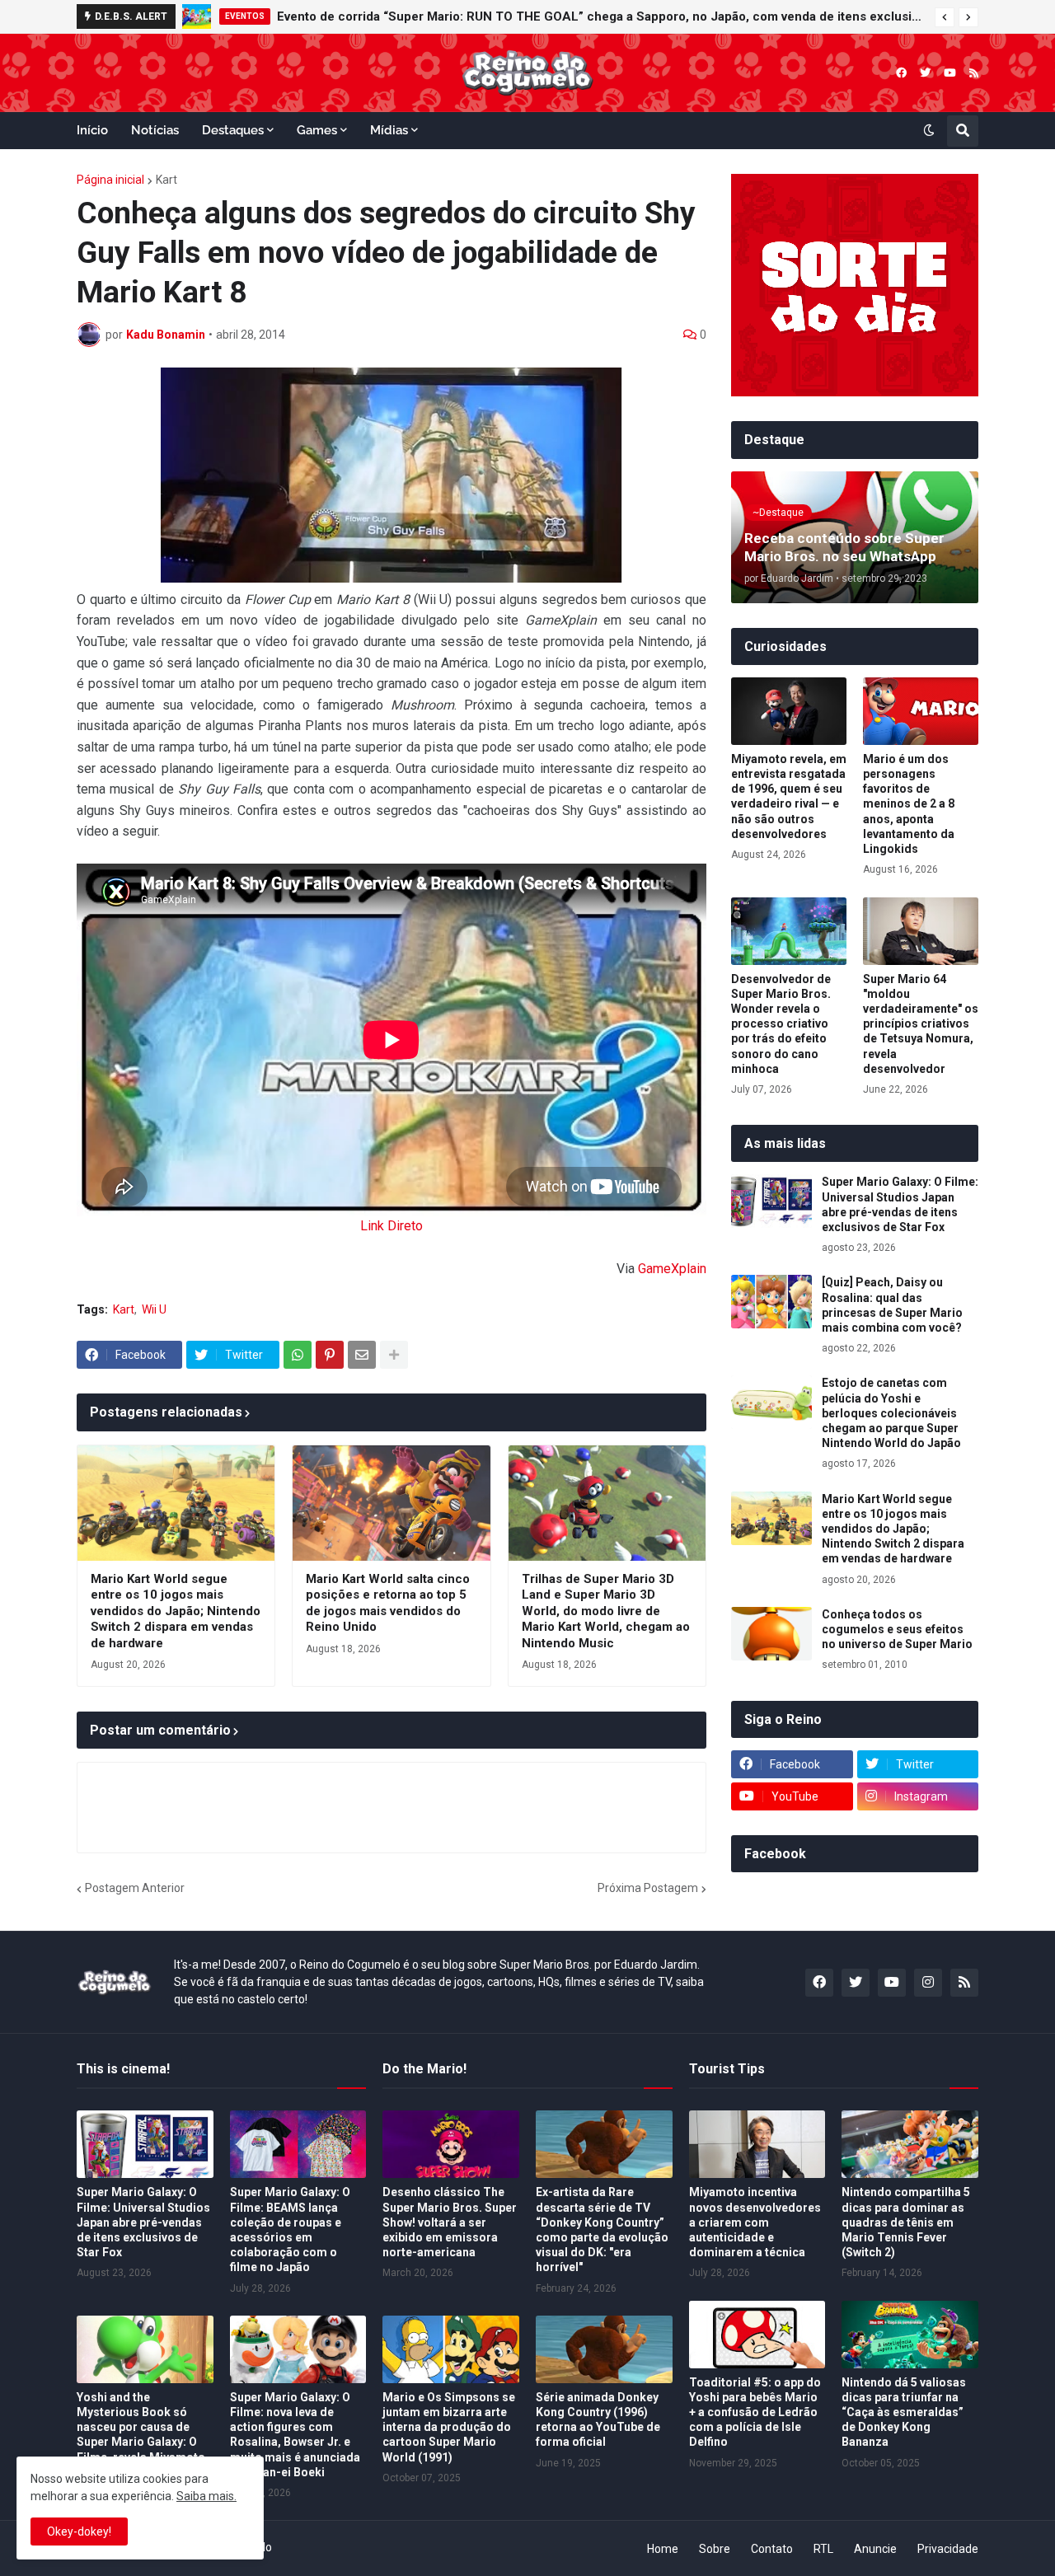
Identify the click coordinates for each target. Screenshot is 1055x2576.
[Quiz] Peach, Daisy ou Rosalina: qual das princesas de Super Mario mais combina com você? (892, 1305)
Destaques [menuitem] (233, 130)
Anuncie (875, 2549)
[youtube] (950, 73)
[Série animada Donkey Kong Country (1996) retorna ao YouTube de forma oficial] (604, 2349)
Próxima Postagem (648, 1888)
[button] (945, 17)
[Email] (362, 1355)
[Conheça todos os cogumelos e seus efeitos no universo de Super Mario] (771, 1634)
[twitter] (925, 73)
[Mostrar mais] (394, 1355)
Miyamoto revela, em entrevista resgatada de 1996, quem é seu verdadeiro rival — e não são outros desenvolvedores (789, 796)
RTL (823, 2549)
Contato (772, 2549)
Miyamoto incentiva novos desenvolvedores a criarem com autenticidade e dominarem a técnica (755, 2222)
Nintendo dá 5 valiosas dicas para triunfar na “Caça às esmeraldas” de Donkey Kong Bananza (904, 2412)
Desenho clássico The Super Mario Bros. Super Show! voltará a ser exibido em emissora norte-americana (450, 2222)
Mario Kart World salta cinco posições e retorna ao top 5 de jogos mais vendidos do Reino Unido (388, 1603)
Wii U (154, 1309)
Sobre (715, 2549)
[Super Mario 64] (921, 931)
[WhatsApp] (298, 1355)
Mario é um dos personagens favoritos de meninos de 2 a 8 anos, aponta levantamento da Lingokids (909, 804)
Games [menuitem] (317, 130)
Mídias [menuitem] (389, 130)
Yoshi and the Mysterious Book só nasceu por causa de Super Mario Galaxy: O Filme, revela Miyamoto (141, 2427)
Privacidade (948, 2549)
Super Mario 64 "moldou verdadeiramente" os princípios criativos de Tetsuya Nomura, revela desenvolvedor (921, 1024)
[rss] (974, 73)
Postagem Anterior (135, 1888)
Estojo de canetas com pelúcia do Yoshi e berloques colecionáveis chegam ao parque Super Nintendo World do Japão (891, 1413)
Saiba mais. (206, 2496)
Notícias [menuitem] (155, 130)
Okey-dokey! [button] (79, 2532)
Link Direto (392, 1226)
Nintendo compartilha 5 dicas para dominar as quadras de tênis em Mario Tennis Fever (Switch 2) (906, 2222)
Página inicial (110, 180)
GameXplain (672, 1269)
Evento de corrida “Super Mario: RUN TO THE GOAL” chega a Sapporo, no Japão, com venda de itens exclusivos (602, 16)
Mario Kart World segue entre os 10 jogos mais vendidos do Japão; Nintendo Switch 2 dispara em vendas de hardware (176, 1611)
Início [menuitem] (92, 130)
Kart (166, 180)
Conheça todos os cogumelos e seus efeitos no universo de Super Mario (897, 1629)
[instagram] (928, 1983)
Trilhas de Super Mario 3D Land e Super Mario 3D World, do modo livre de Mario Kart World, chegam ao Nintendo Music (606, 1611)
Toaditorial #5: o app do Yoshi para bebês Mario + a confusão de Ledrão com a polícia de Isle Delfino (755, 2412)
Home (663, 2549)
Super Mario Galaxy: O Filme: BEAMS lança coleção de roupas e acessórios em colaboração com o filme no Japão (290, 2229)
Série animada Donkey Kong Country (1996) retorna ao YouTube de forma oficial (598, 2420)
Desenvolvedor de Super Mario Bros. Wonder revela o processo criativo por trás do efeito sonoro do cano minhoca (781, 1024)
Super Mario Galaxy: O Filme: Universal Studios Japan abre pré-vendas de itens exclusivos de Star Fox (900, 1204)
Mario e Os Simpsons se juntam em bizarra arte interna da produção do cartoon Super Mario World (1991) (449, 2427)
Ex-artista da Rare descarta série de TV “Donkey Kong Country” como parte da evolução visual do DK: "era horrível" (602, 2229)
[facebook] (901, 73)
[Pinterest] (330, 1355)
